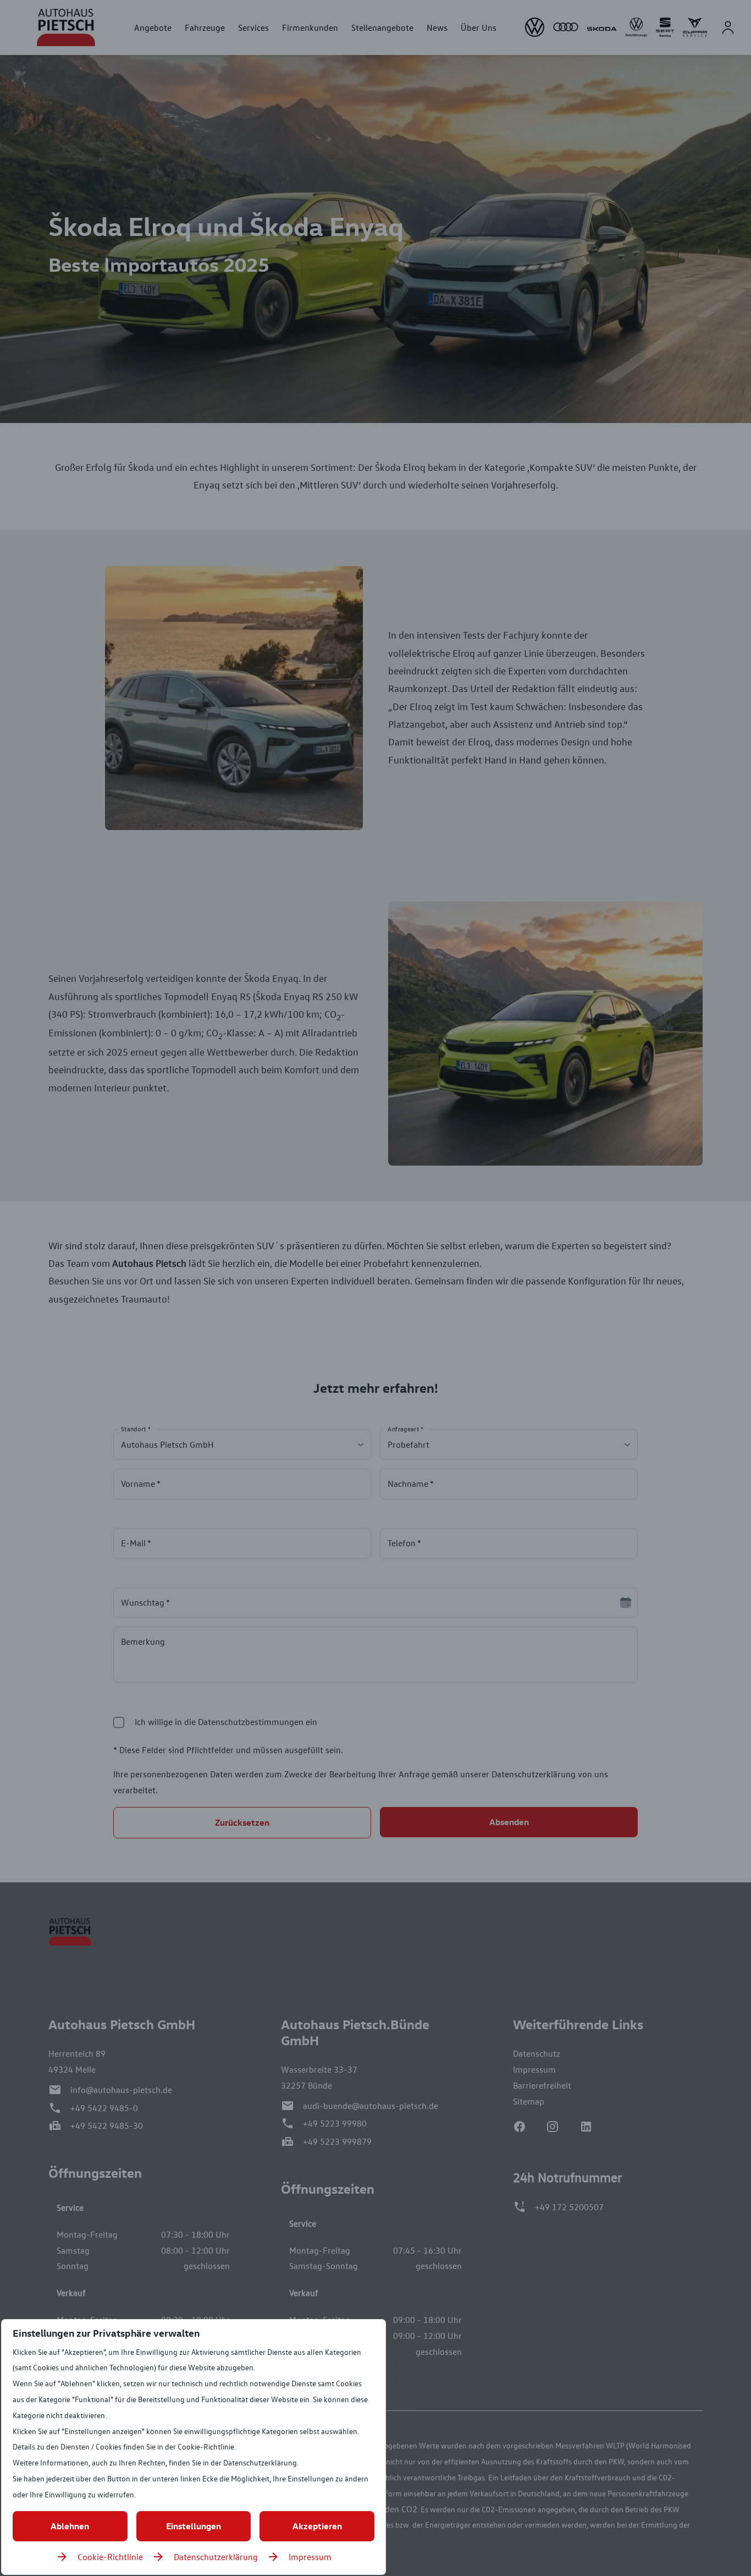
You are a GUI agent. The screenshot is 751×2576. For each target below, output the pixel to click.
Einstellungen (194, 2526)
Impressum (310, 2557)
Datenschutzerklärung (216, 2557)
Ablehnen (70, 2526)
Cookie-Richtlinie (110, 2557)
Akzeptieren (317, 2526)
